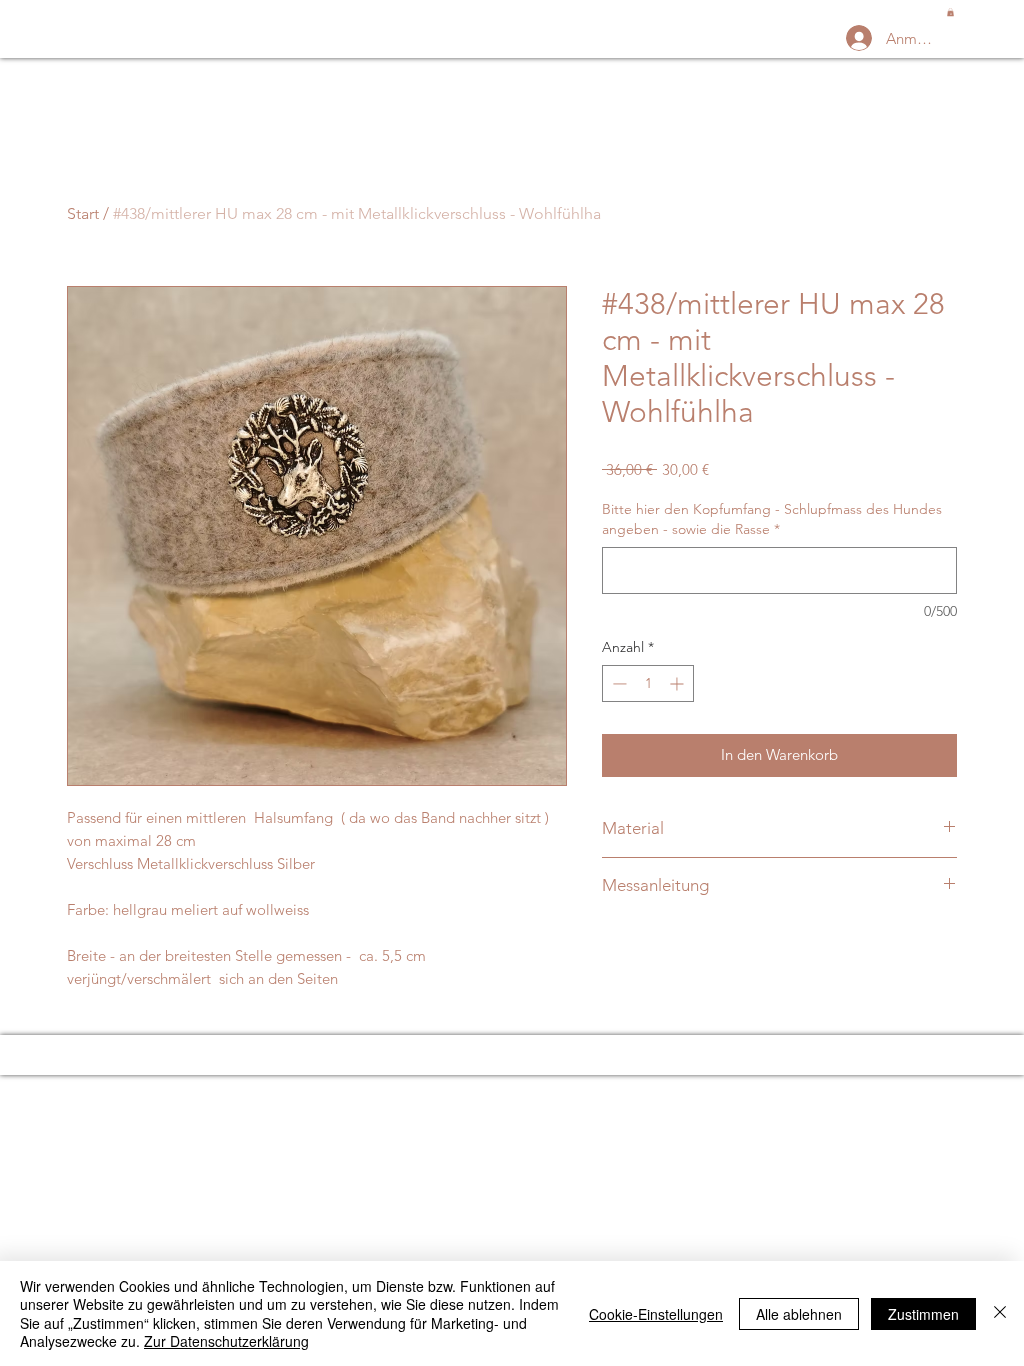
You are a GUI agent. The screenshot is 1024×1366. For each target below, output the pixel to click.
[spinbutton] (648, 683)
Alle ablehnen (799, 1314)
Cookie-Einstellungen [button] (656, 1314)
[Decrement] (617, 683)
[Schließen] (1000, 1313)
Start (83, 213)
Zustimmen (923, 1314)
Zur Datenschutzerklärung (226, 1341)
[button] (950, 12)
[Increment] (678, 683)
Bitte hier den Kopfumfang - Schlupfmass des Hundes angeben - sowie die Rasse (772, 519)
